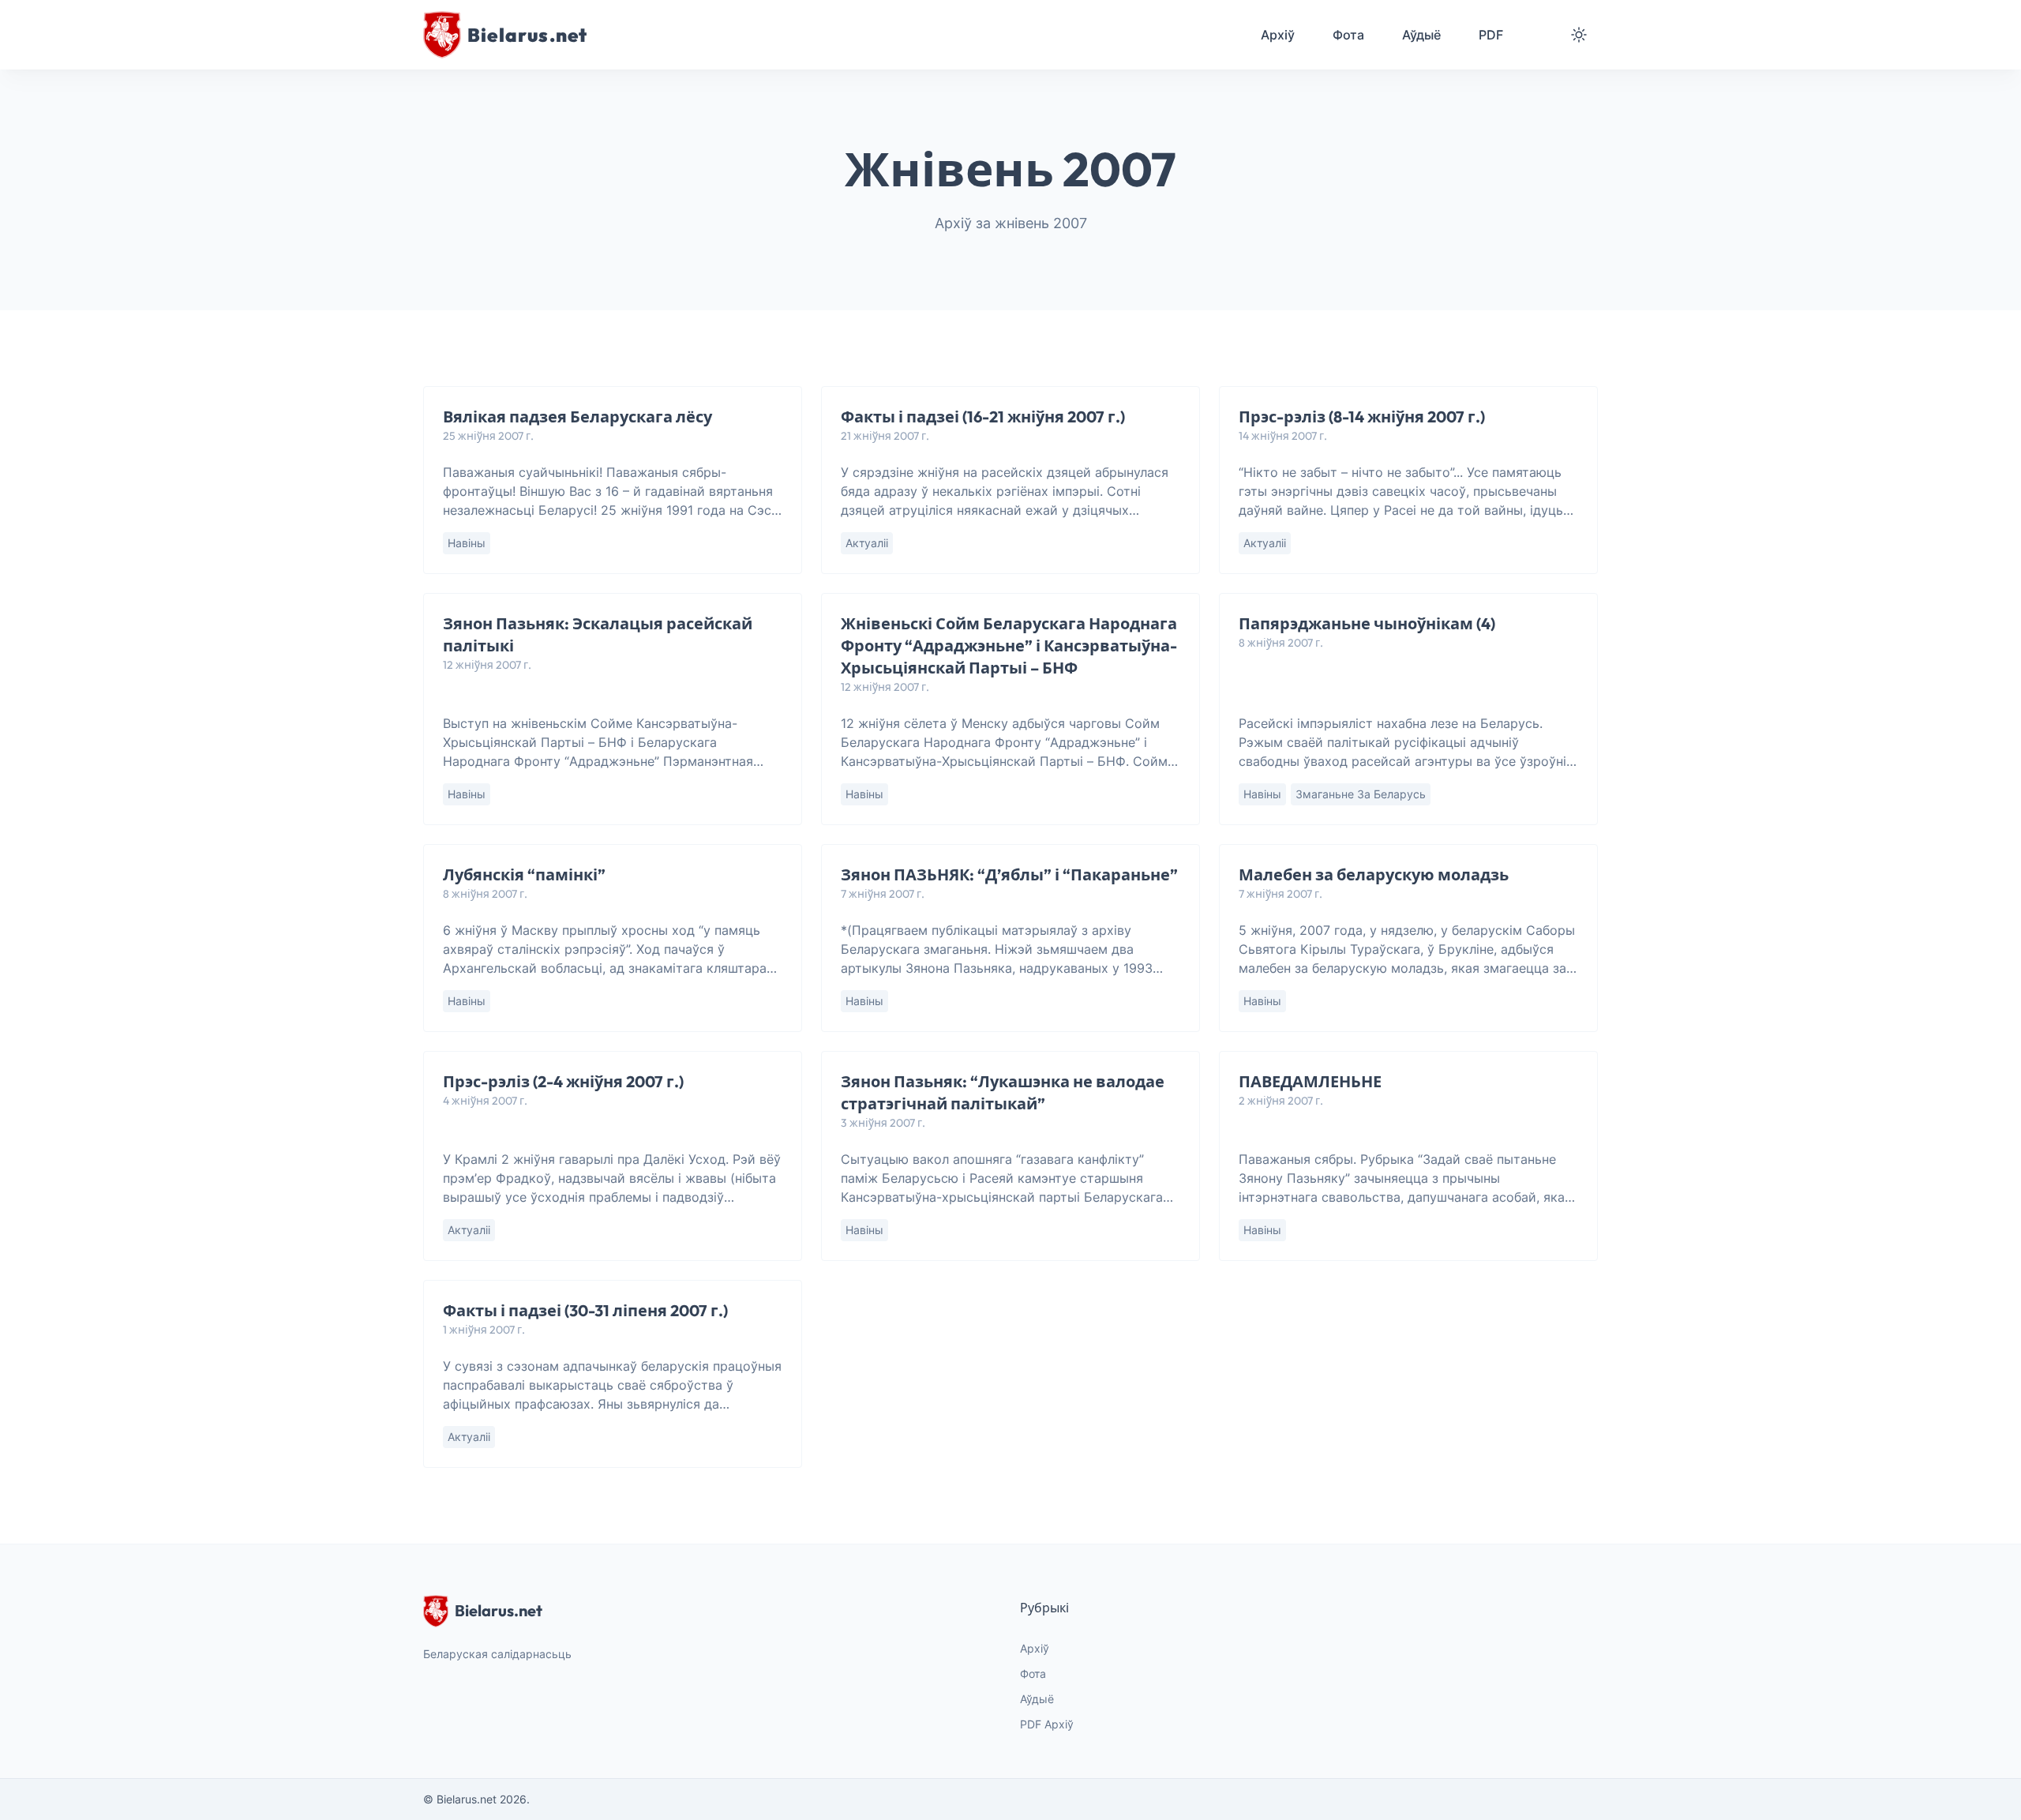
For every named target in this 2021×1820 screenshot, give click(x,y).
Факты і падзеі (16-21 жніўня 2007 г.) (983, 417)
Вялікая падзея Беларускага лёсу (577, 417)
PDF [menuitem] (1491, 35)
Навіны (467, 543)
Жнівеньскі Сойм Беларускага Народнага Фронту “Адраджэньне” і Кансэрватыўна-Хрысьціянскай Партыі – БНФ (1009, 645)
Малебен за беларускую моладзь (1374, 874)
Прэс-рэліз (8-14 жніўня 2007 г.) (1362, 417)
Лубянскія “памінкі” (524, 874)
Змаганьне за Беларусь (1361, 794)
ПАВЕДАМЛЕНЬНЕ (1310, 1081)
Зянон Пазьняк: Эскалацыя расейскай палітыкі (598, 634)
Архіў (1035, 1648)
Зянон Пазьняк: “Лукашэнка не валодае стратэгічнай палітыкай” (1003, 1092)
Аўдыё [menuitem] (1421, 35)
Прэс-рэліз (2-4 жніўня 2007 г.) (563, 1081)
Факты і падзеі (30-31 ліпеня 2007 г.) (585, 1310)
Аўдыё (1037, 1699)
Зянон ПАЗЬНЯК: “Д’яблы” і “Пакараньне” (1009, 874)
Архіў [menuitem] (1278, 35)
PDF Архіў (1047, 1724)
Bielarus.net (499, 1610)
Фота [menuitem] (1348, 35)
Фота (1033, 1674)
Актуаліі (867, 543)
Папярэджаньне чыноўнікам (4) (1367, 623)
